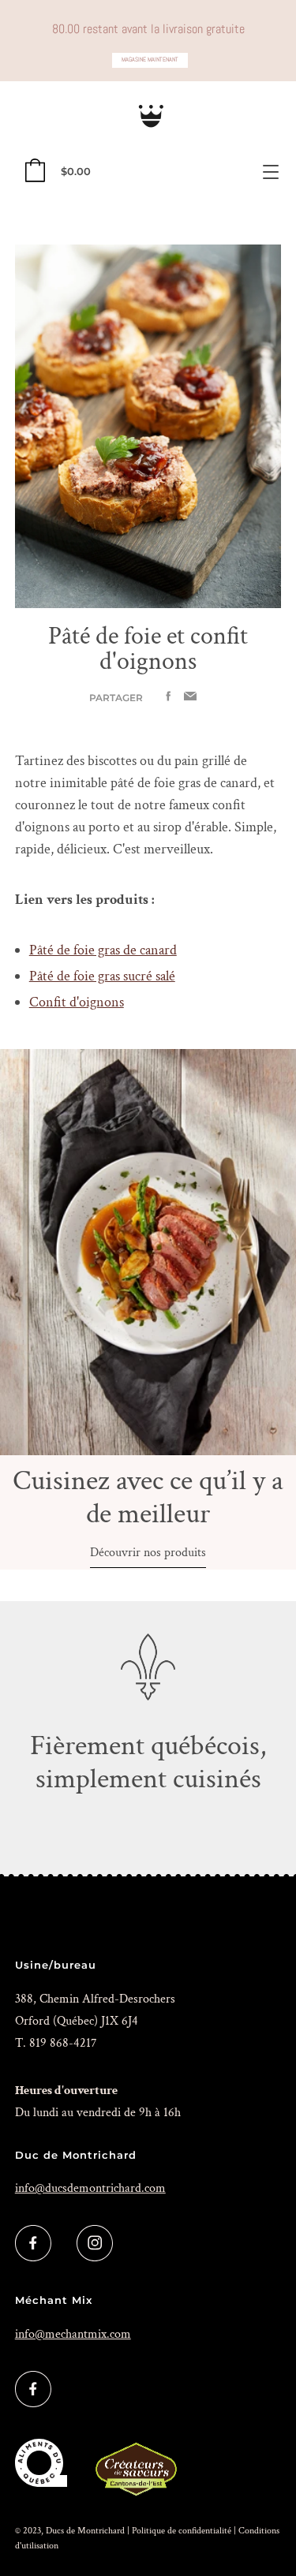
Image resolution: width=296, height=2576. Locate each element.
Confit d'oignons (77, 1002)
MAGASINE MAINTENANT (150, 60)
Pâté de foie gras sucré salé (102, 976)
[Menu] (271, 172)
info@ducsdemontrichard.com (90, 2188)
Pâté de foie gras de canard (103, 950)
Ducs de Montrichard (85, 2531)
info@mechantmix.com (73, 2334)
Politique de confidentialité (182, 2531)
